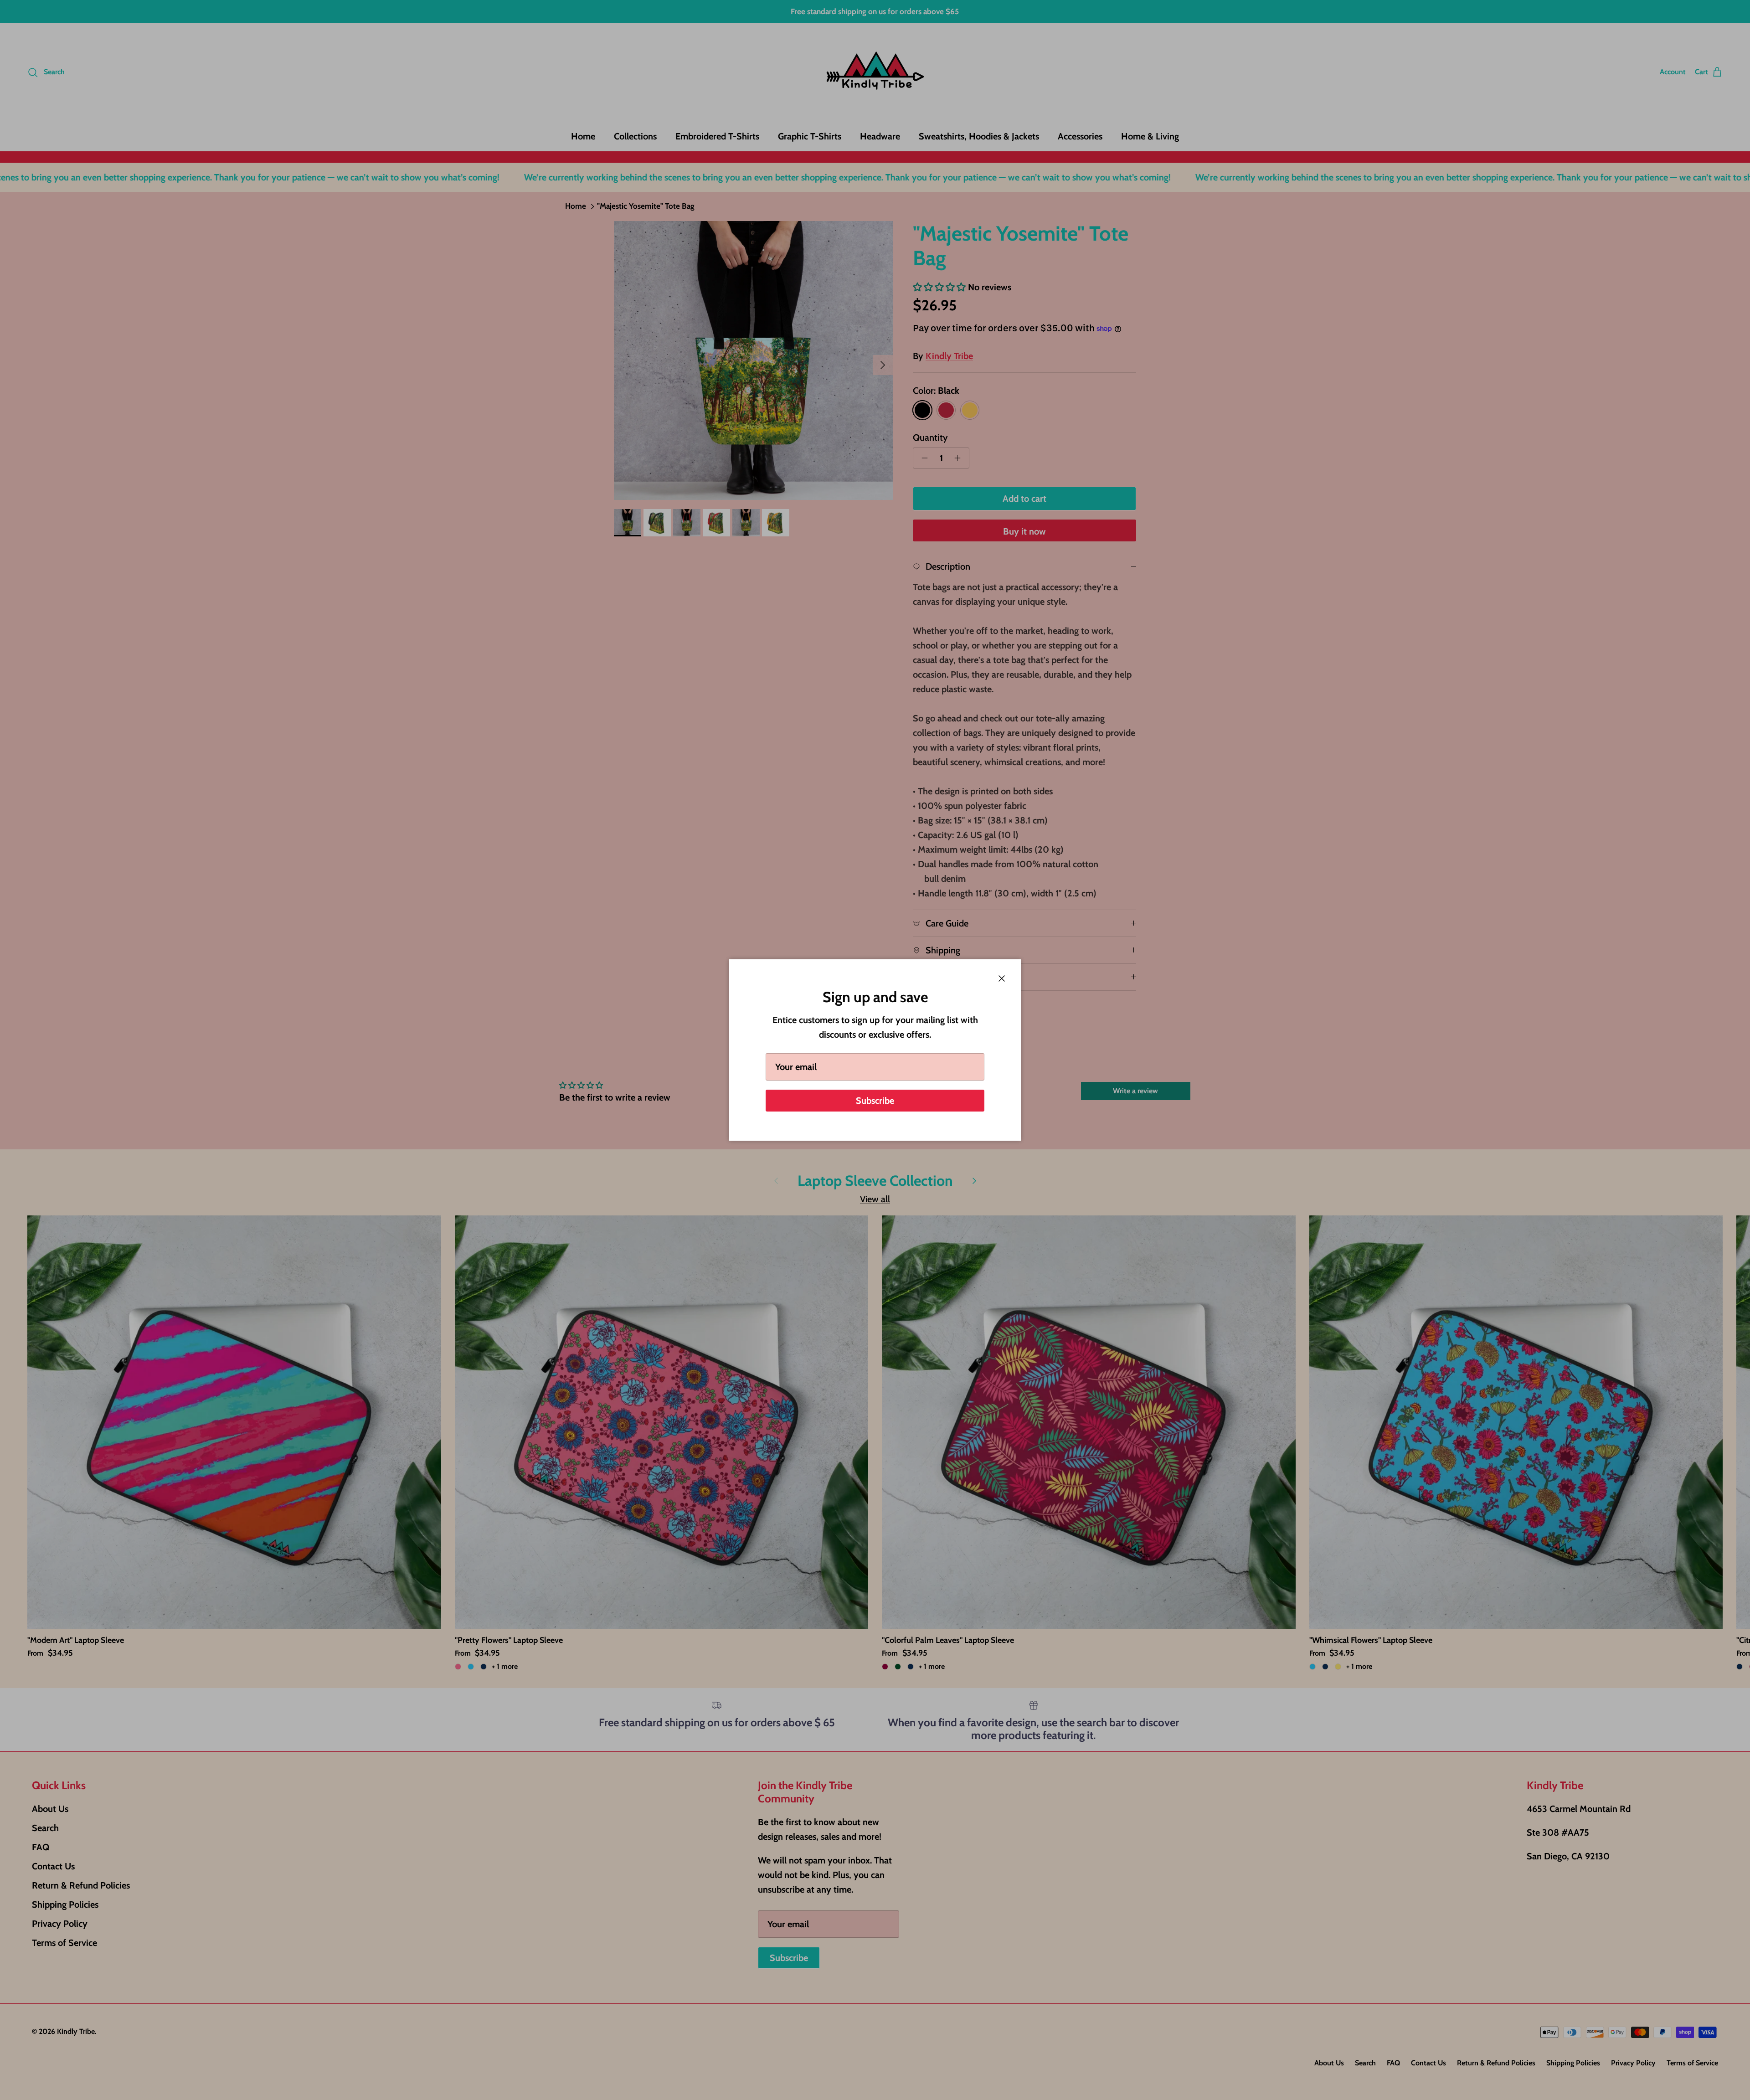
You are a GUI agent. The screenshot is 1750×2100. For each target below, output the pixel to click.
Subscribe (875, 1101)
